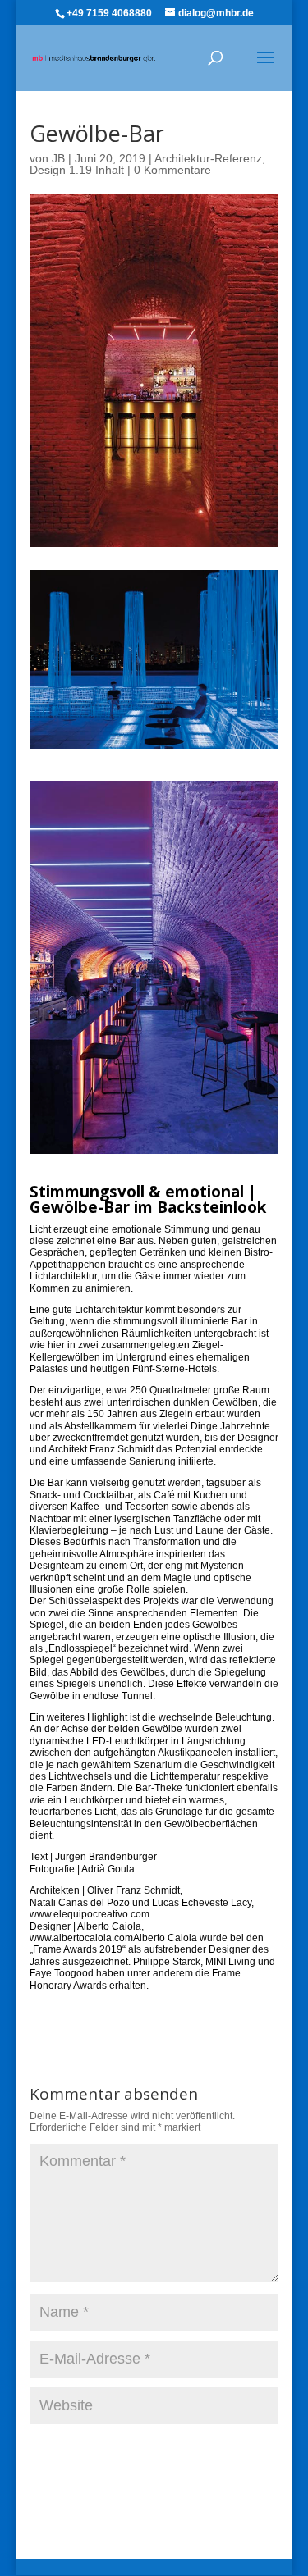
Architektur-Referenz (208, 158)
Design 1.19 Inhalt (77, 170)
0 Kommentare (172, 170)
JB (58, 158)
